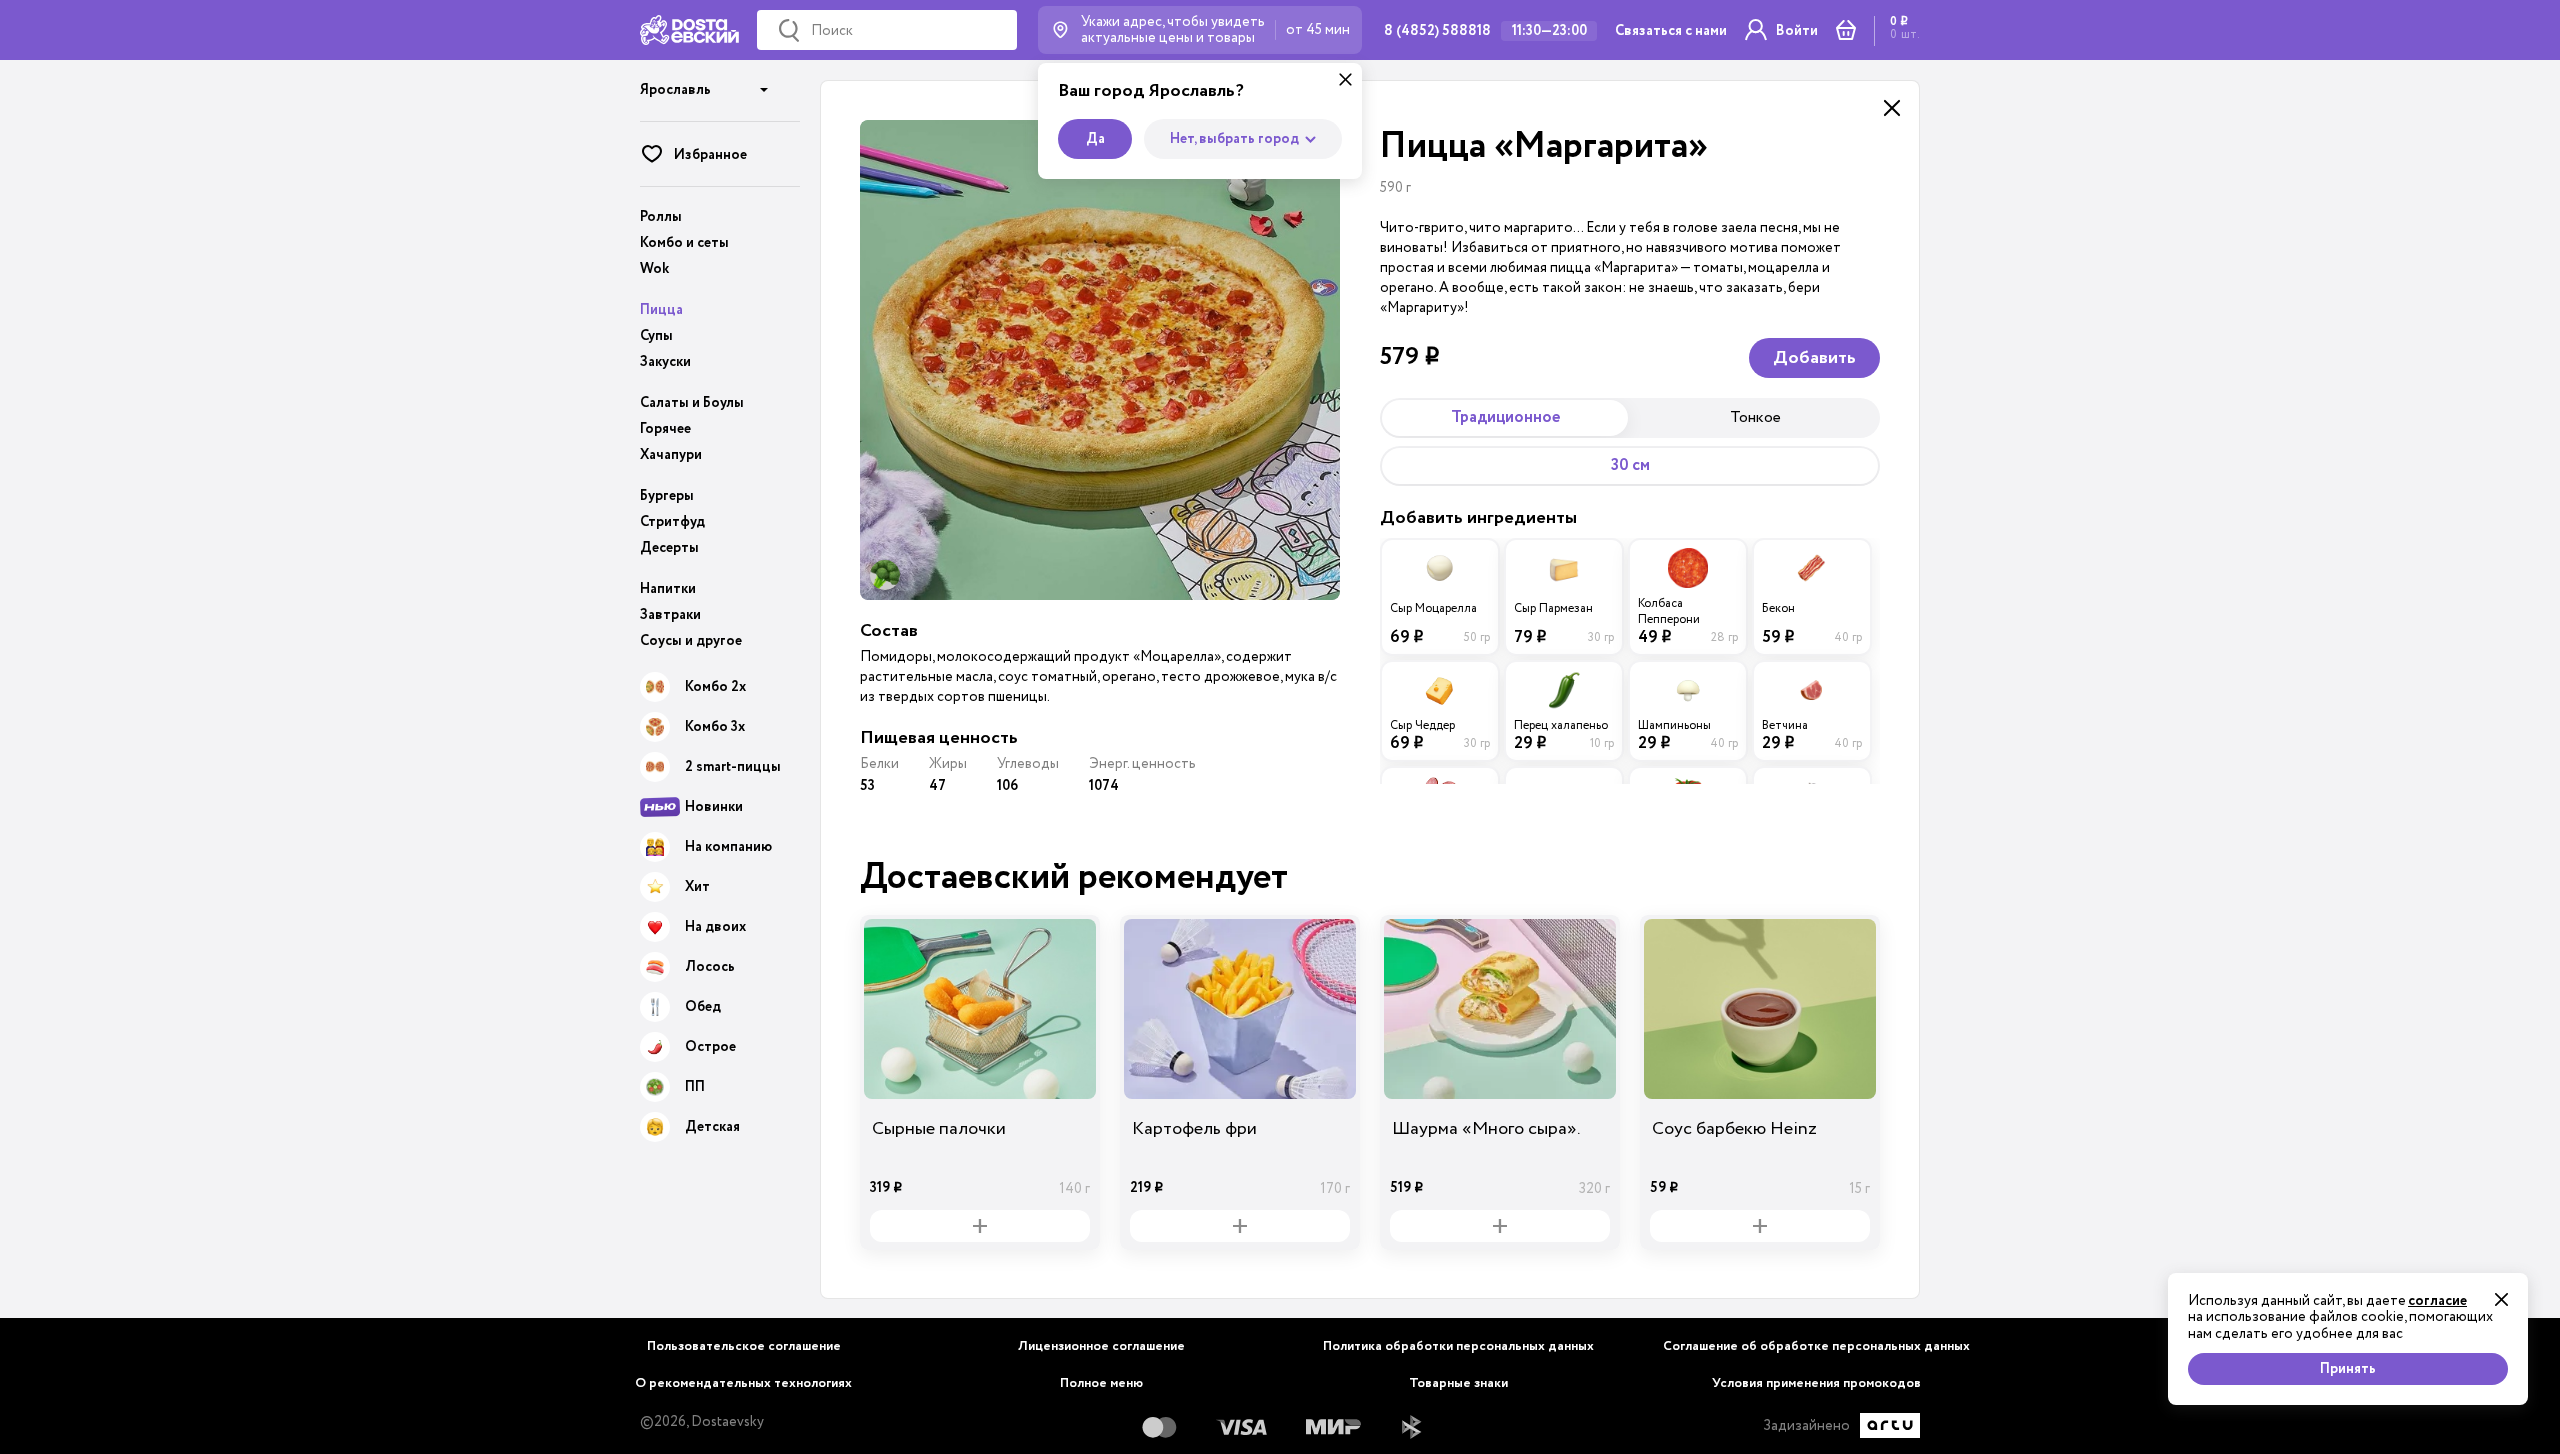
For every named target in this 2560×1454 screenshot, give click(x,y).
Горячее (665, 429)
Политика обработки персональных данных (1458, 1346)
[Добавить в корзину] (980, 1226)
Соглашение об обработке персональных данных (1816, 1346)
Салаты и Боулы (692, 403)
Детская (712, 1127)
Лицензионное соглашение (1101, 1346)
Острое (710, 1047)
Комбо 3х (715, 727)
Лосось (710, 967)
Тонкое (1755, 417)
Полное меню (1101, 1383)
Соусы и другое (691, 641)
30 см (1630, 465)
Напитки (668, 589)
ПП (695, 1087)
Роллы (661, 217)
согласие (2437, 1301)
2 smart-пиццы (733, 767)
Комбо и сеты (684, 243)
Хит (697, 887)
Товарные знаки (1458, 1383)
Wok (654, 269)
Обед (703, 1007)
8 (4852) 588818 (1437, 31)
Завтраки (670, 615)
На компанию (728, 847)
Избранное (710, 155)
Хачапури (671, 455)
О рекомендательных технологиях (743, 1383)
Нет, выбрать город (1234, 139)
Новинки (714, 807)
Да (1095, 139)
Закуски (665, 362)
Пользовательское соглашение (744, 1346)
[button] (704, 82)
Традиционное (1505, 417)
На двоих (715, 927)
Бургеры (667, 496)
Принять (2348, 1369)
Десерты (669, 548)
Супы (656, 336)
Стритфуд (672, 522)
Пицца (661, 310)
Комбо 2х (715, 687)
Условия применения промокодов (1816, 1383)
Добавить (1814, 358)
